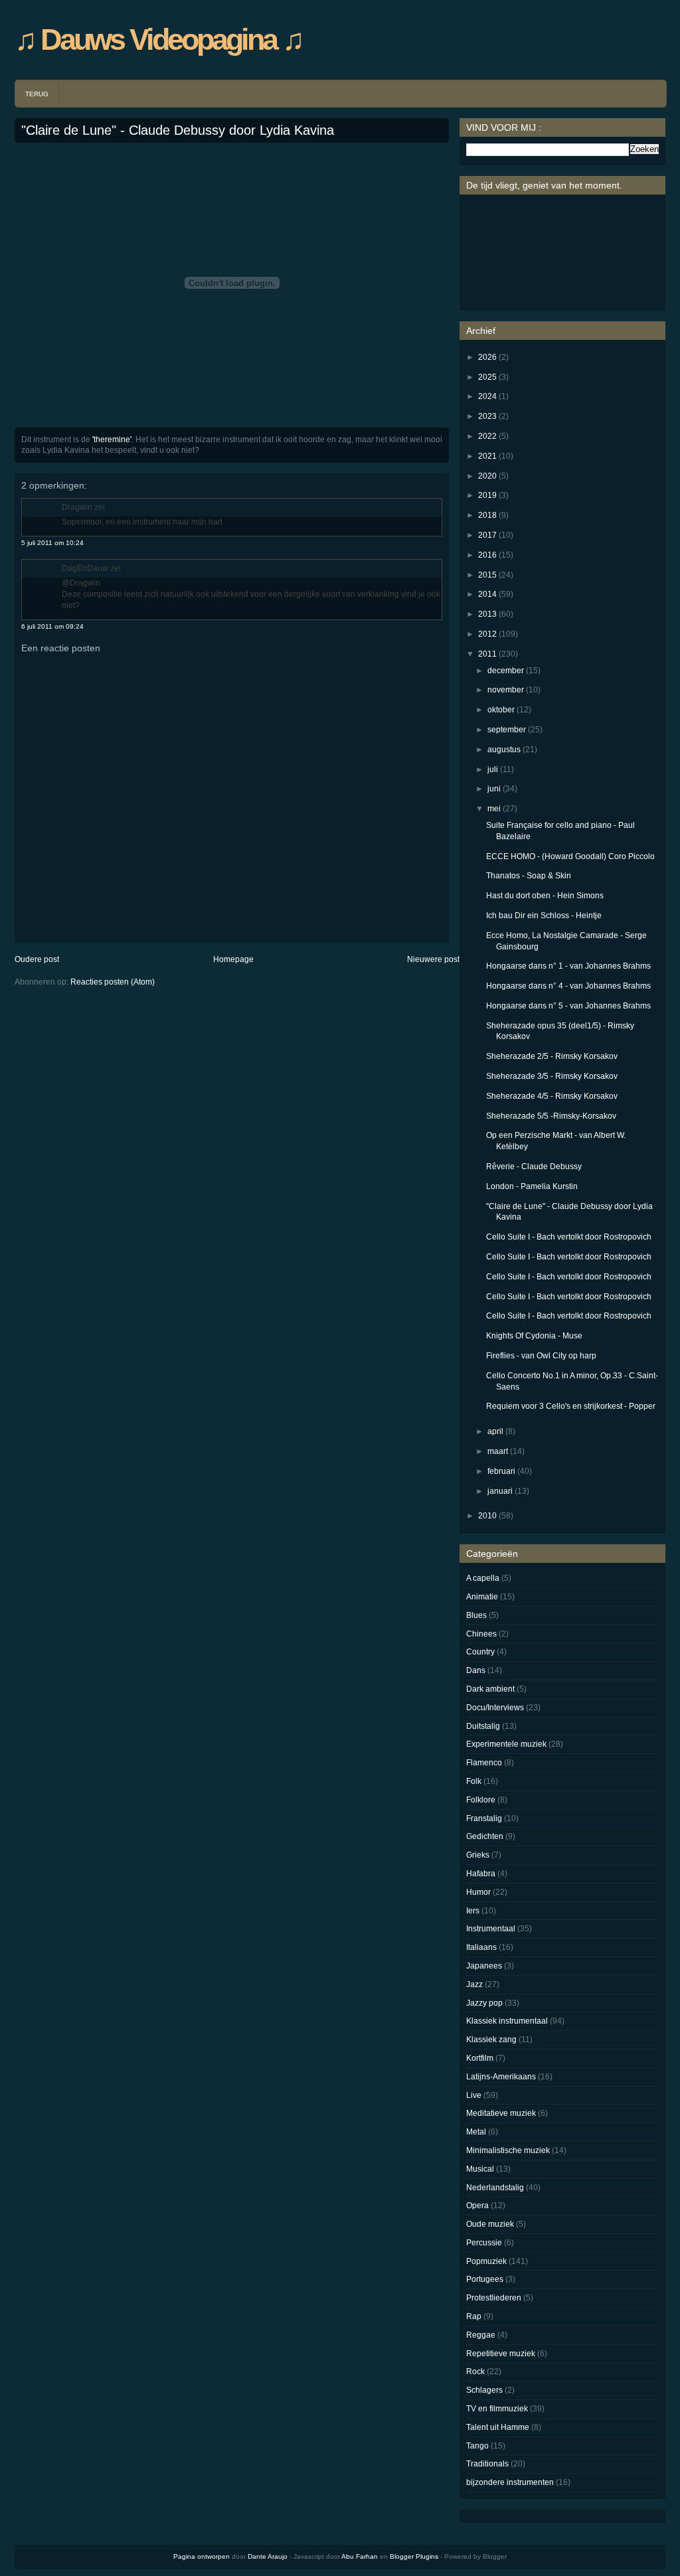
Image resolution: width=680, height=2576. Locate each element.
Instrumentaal (491, 1929)
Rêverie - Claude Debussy (534, 1167)
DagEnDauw (85, 568)
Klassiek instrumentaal (507, 2021)
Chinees (481, 1634)
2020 (487, 476)
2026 (487, 357)
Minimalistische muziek (508, 2150)
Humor (478, 1892)
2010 (487, 1516)
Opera (477, 2206)
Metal (476, 2132)
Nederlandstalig (495, 2188)
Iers (473, 1911)
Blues (476, 1615)
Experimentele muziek (506, 1744)
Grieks (478, 1855)
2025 (487, 377)
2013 (487, 614)
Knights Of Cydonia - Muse (534, 1336)
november (506, 690)
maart (498, 1451)
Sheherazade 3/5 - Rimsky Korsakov (552, 1076)
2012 (487, 634)
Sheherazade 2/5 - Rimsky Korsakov (552, 1056)
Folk (474, 1781)
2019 (487, 495)
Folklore (481, 1800)
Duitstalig (483, 1726)
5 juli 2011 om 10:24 (52, 543)
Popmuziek (486, 2261)
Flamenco (484, 1763)
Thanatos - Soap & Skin (529, 876)
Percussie (484, 2243)
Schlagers (484, 2390)
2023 (487, 416)
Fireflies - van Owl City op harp (541, 1356)
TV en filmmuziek (497, 2409)
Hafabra (481, 1874)
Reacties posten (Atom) (113, 982)
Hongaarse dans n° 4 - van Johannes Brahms (568, 986)
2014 (487, 594)
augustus (504, 750)
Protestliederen (494, 2298)
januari (500, 1491)
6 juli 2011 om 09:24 (52, 626)
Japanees (484, 1966)
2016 (487, 555)
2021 (487, 456)
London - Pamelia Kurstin (532, 1186)
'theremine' (112, 440)
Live (474, 2095)
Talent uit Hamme (498, 2427)
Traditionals (487, 2464)
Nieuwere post (433, 959)
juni (494, 789)
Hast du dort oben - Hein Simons (545, 896)
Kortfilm (480, 2058)
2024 (487, 396)
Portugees (485, 2279)
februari (501, 1471)
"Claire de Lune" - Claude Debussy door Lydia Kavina (178, 130)
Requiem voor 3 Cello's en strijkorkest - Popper (571, 1406)
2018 (487, 515)
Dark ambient (490, 1689)
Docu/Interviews (495, 1708)
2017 (487, 535)
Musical (480, 2169)
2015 (487, 575)
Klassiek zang (491, 2040)
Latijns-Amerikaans (501, 2077)
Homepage (233, 959)
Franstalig (484, 1818)
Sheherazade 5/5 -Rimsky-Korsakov (551, 1116)
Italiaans (481, 1947)
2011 (487, 654)
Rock (475, 2372)
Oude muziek (490, 2224)
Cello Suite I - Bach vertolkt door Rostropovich (569, 1237)
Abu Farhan (360, 2556)
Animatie (482, 1597)
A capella (483, 1578)
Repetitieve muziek (501, 2354)
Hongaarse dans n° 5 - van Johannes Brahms (568, 1006)
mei (494, 809)
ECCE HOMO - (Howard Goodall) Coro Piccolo (570, 856)
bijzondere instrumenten (510, 2482)
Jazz (474, 1984)
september (507, 730)
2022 (487, 436)
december (506, 671)
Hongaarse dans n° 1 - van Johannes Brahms (568, 966)
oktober (501, 710)
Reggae (481, 2335)
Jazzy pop (484, 2003)
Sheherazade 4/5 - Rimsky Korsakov (552, 1096)
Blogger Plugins (414, 2556)
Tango (477, 2446)
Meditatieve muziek (501, 2113)
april (495, 1431)
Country (480, 1652)
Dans (476, 1670)
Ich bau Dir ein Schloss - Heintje (544, 916)
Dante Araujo (268, 2556)
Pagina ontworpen (202, 2556)
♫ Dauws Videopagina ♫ (158, 40)
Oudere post (37, 959)
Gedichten (485, 1836)
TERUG (37, 94)
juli (493, 769)
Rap (474, 2316)
